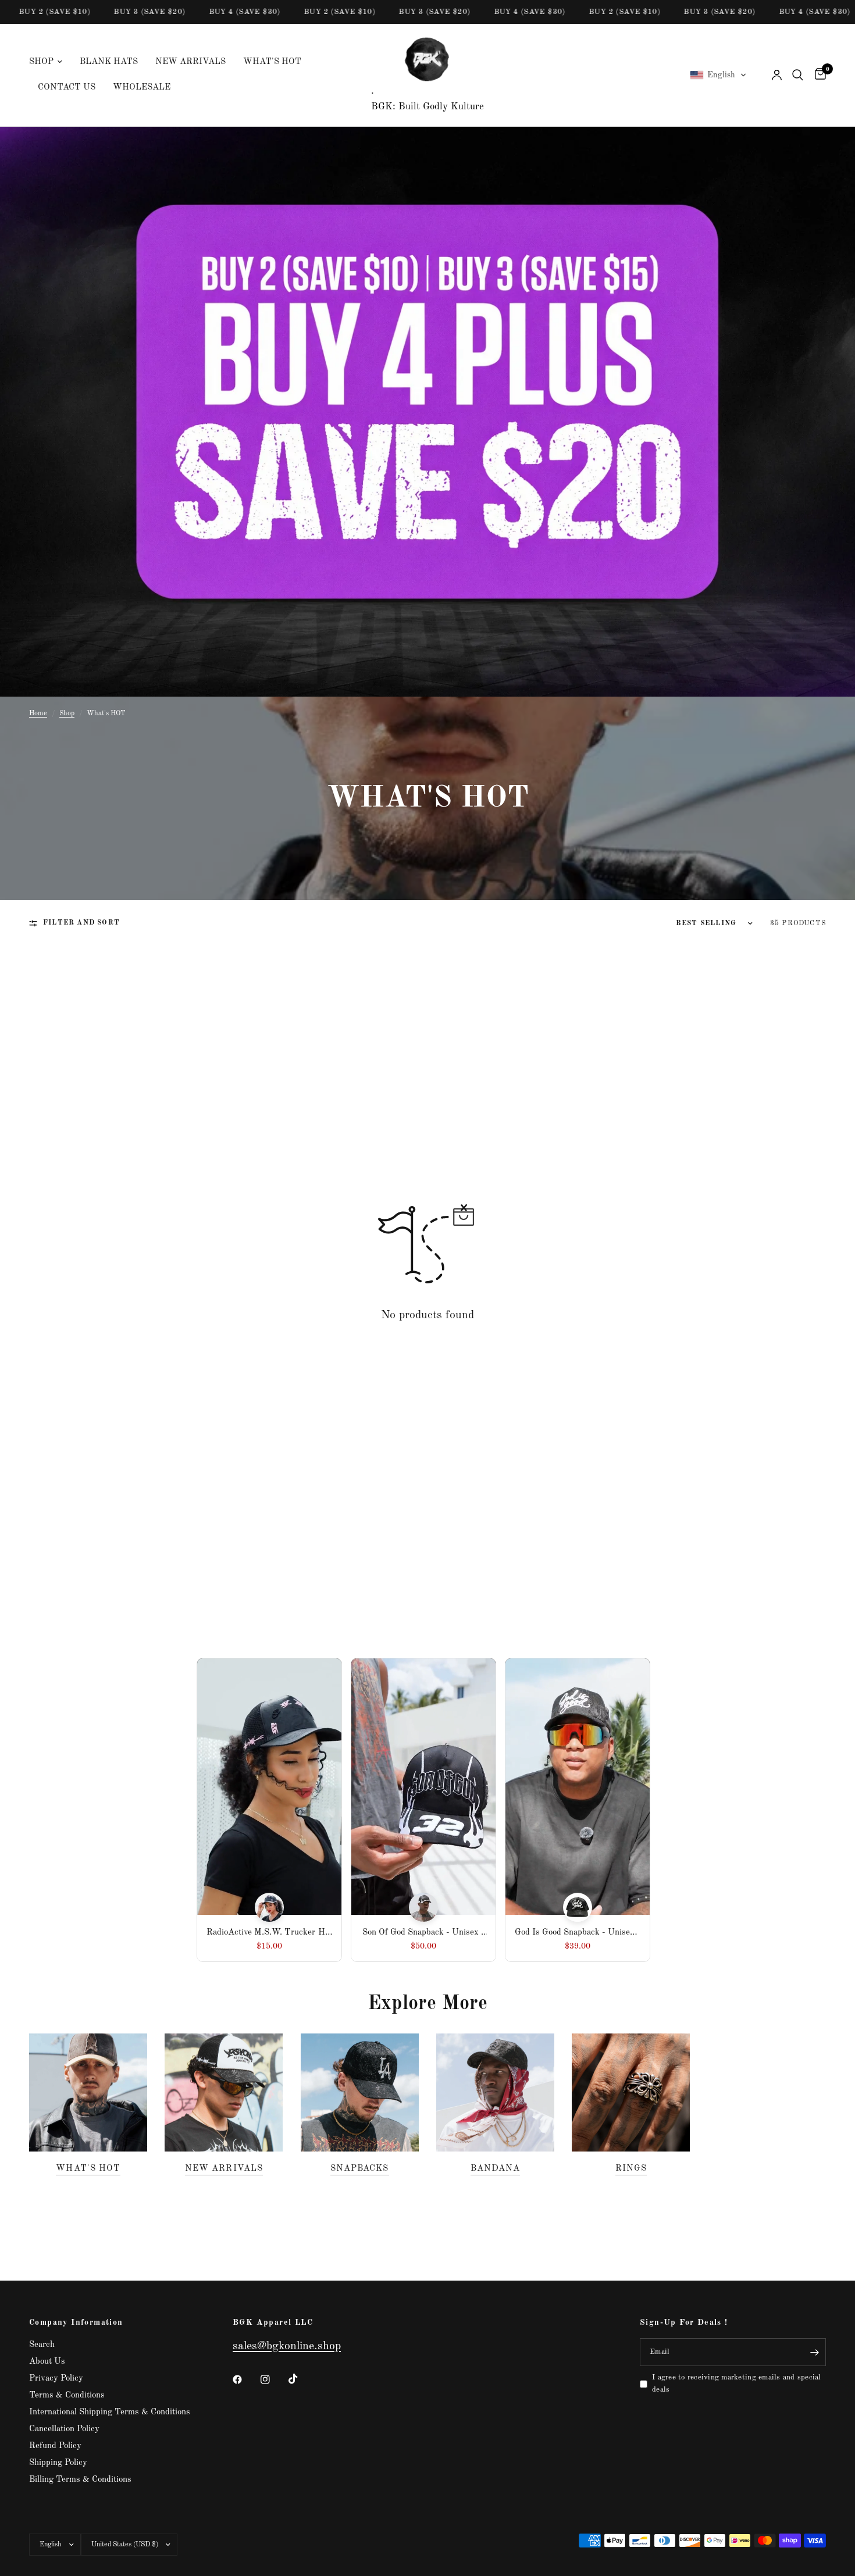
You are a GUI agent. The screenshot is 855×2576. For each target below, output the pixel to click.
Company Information (76, 2322)
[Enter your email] (814, 2352)
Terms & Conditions (67, 2395)
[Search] (798, 75)
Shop (41, 62)
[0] (817, 75)
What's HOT (272, 62)
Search (42, 2345)
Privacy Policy (56, 2379)
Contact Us (67, 88)
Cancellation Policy (64, 2429)
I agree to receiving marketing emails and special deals (737, 2384)
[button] (718, 75)
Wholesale (142, 88)
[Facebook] (245, 2379)
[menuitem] (50, 62)
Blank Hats (109, 62)
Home (38, 713)
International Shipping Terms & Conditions (110, 2412)
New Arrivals (190, 62)
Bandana (495, 2169)
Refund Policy (55, 2446)
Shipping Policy (58, 2463)
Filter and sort (81, 923)
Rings (631, 2169)
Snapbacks (359, 2169)
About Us (47, 2362)
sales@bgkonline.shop (287, 2346)
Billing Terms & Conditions (80, 2480)
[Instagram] (273, 2379)
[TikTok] (301, 2379)
